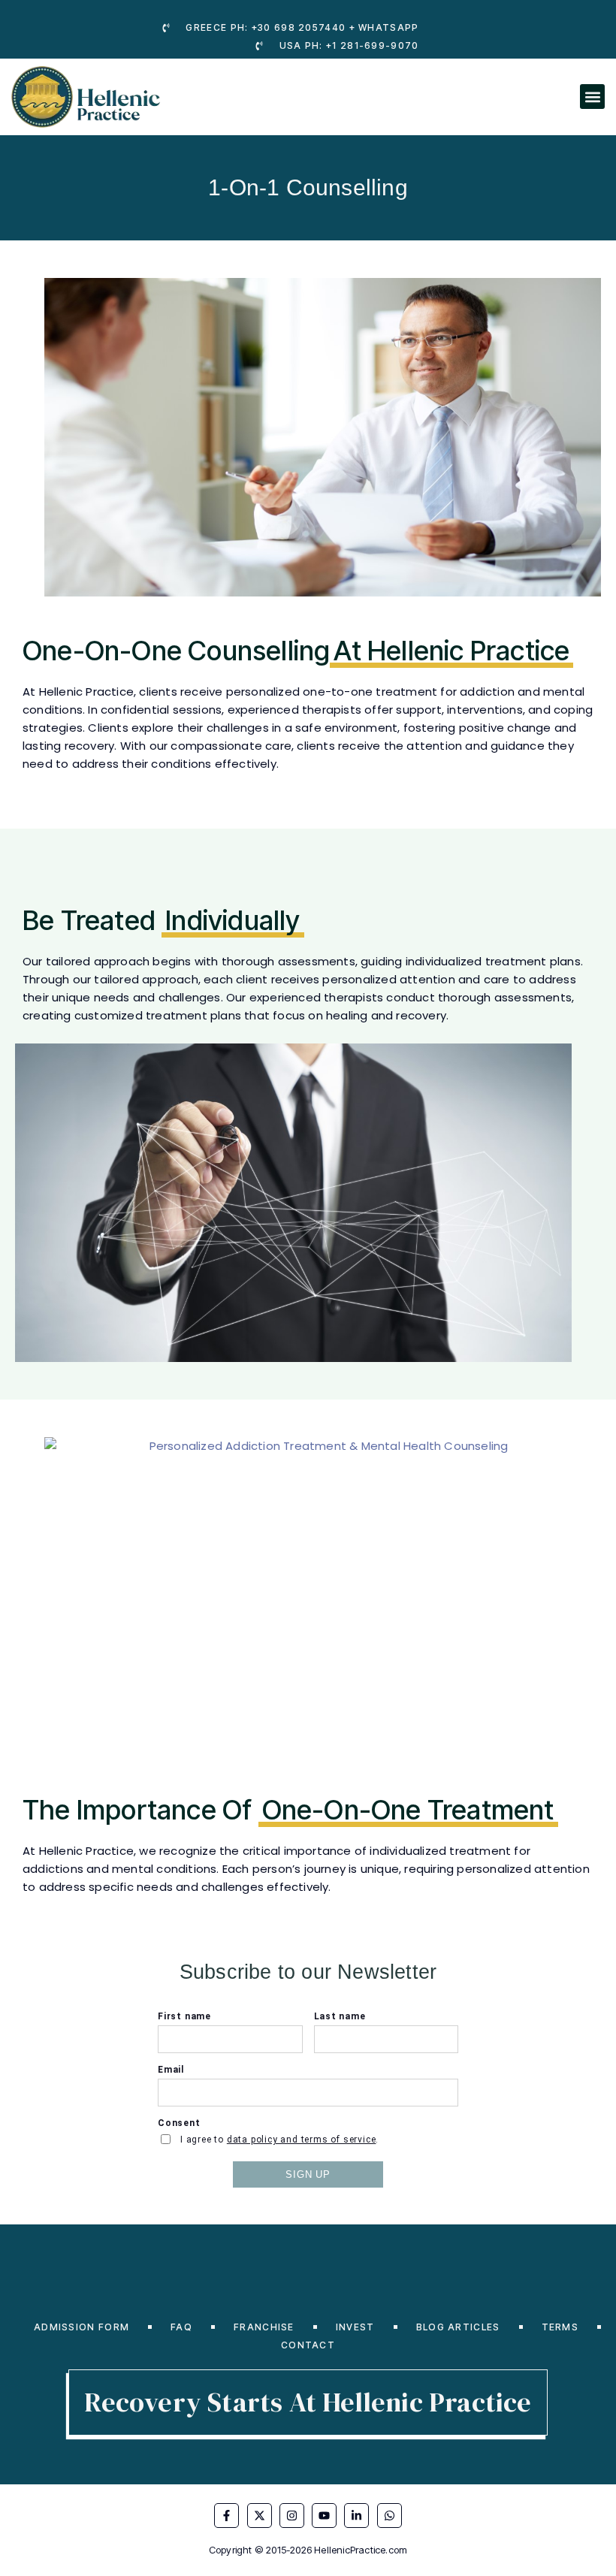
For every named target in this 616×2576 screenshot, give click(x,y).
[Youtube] (324, 2516)
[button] (592, 97)
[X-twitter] (260, 2516)
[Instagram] (292, 2516)
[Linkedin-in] (356, 2516)
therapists (353, 997)
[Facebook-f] (226, 2516)
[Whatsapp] (390, 2516)
